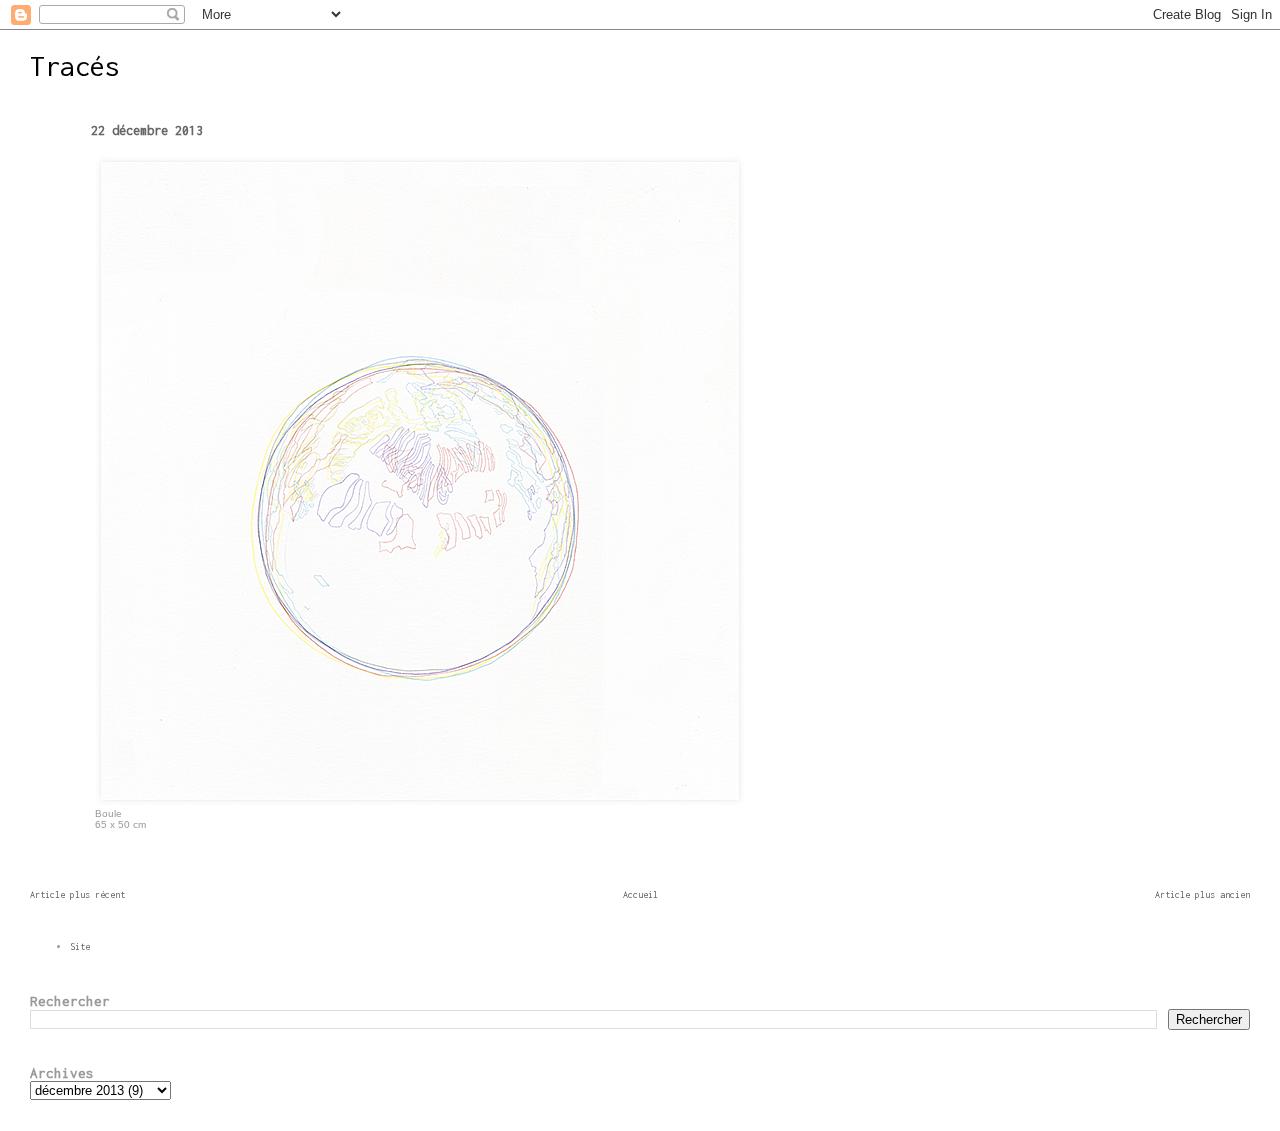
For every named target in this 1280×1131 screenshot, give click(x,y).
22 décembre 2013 (147, 130)
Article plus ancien (1202, 894)
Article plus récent (77, 894)
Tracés (75, 66)
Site (80, 946)
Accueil (640, 894)
